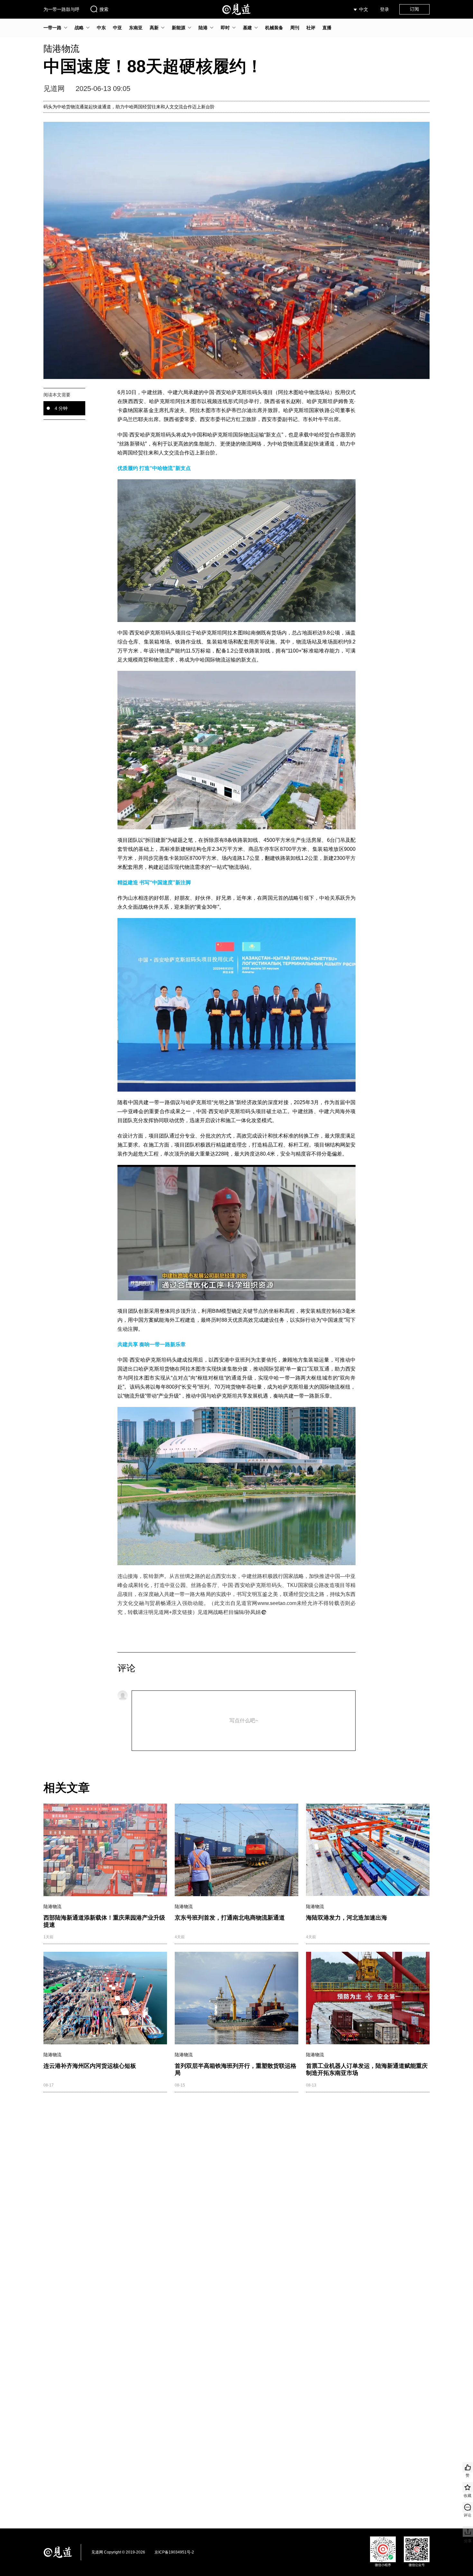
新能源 (179, 28)
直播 (327, 28)
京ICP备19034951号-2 (174, 2552)
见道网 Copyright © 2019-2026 (118, 2552)
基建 (247, 28)
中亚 (117, 28)
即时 (225, 28)
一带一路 (52, 28)
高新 (154, 28)
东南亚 (136, 28)
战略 (79, 28)
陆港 (203, 28)
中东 (101, 28)
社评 (311, 28)
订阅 (414, 9)
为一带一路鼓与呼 (61, 9)
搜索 (104, 9)
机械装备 (274, 28)
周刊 (295, 28)
